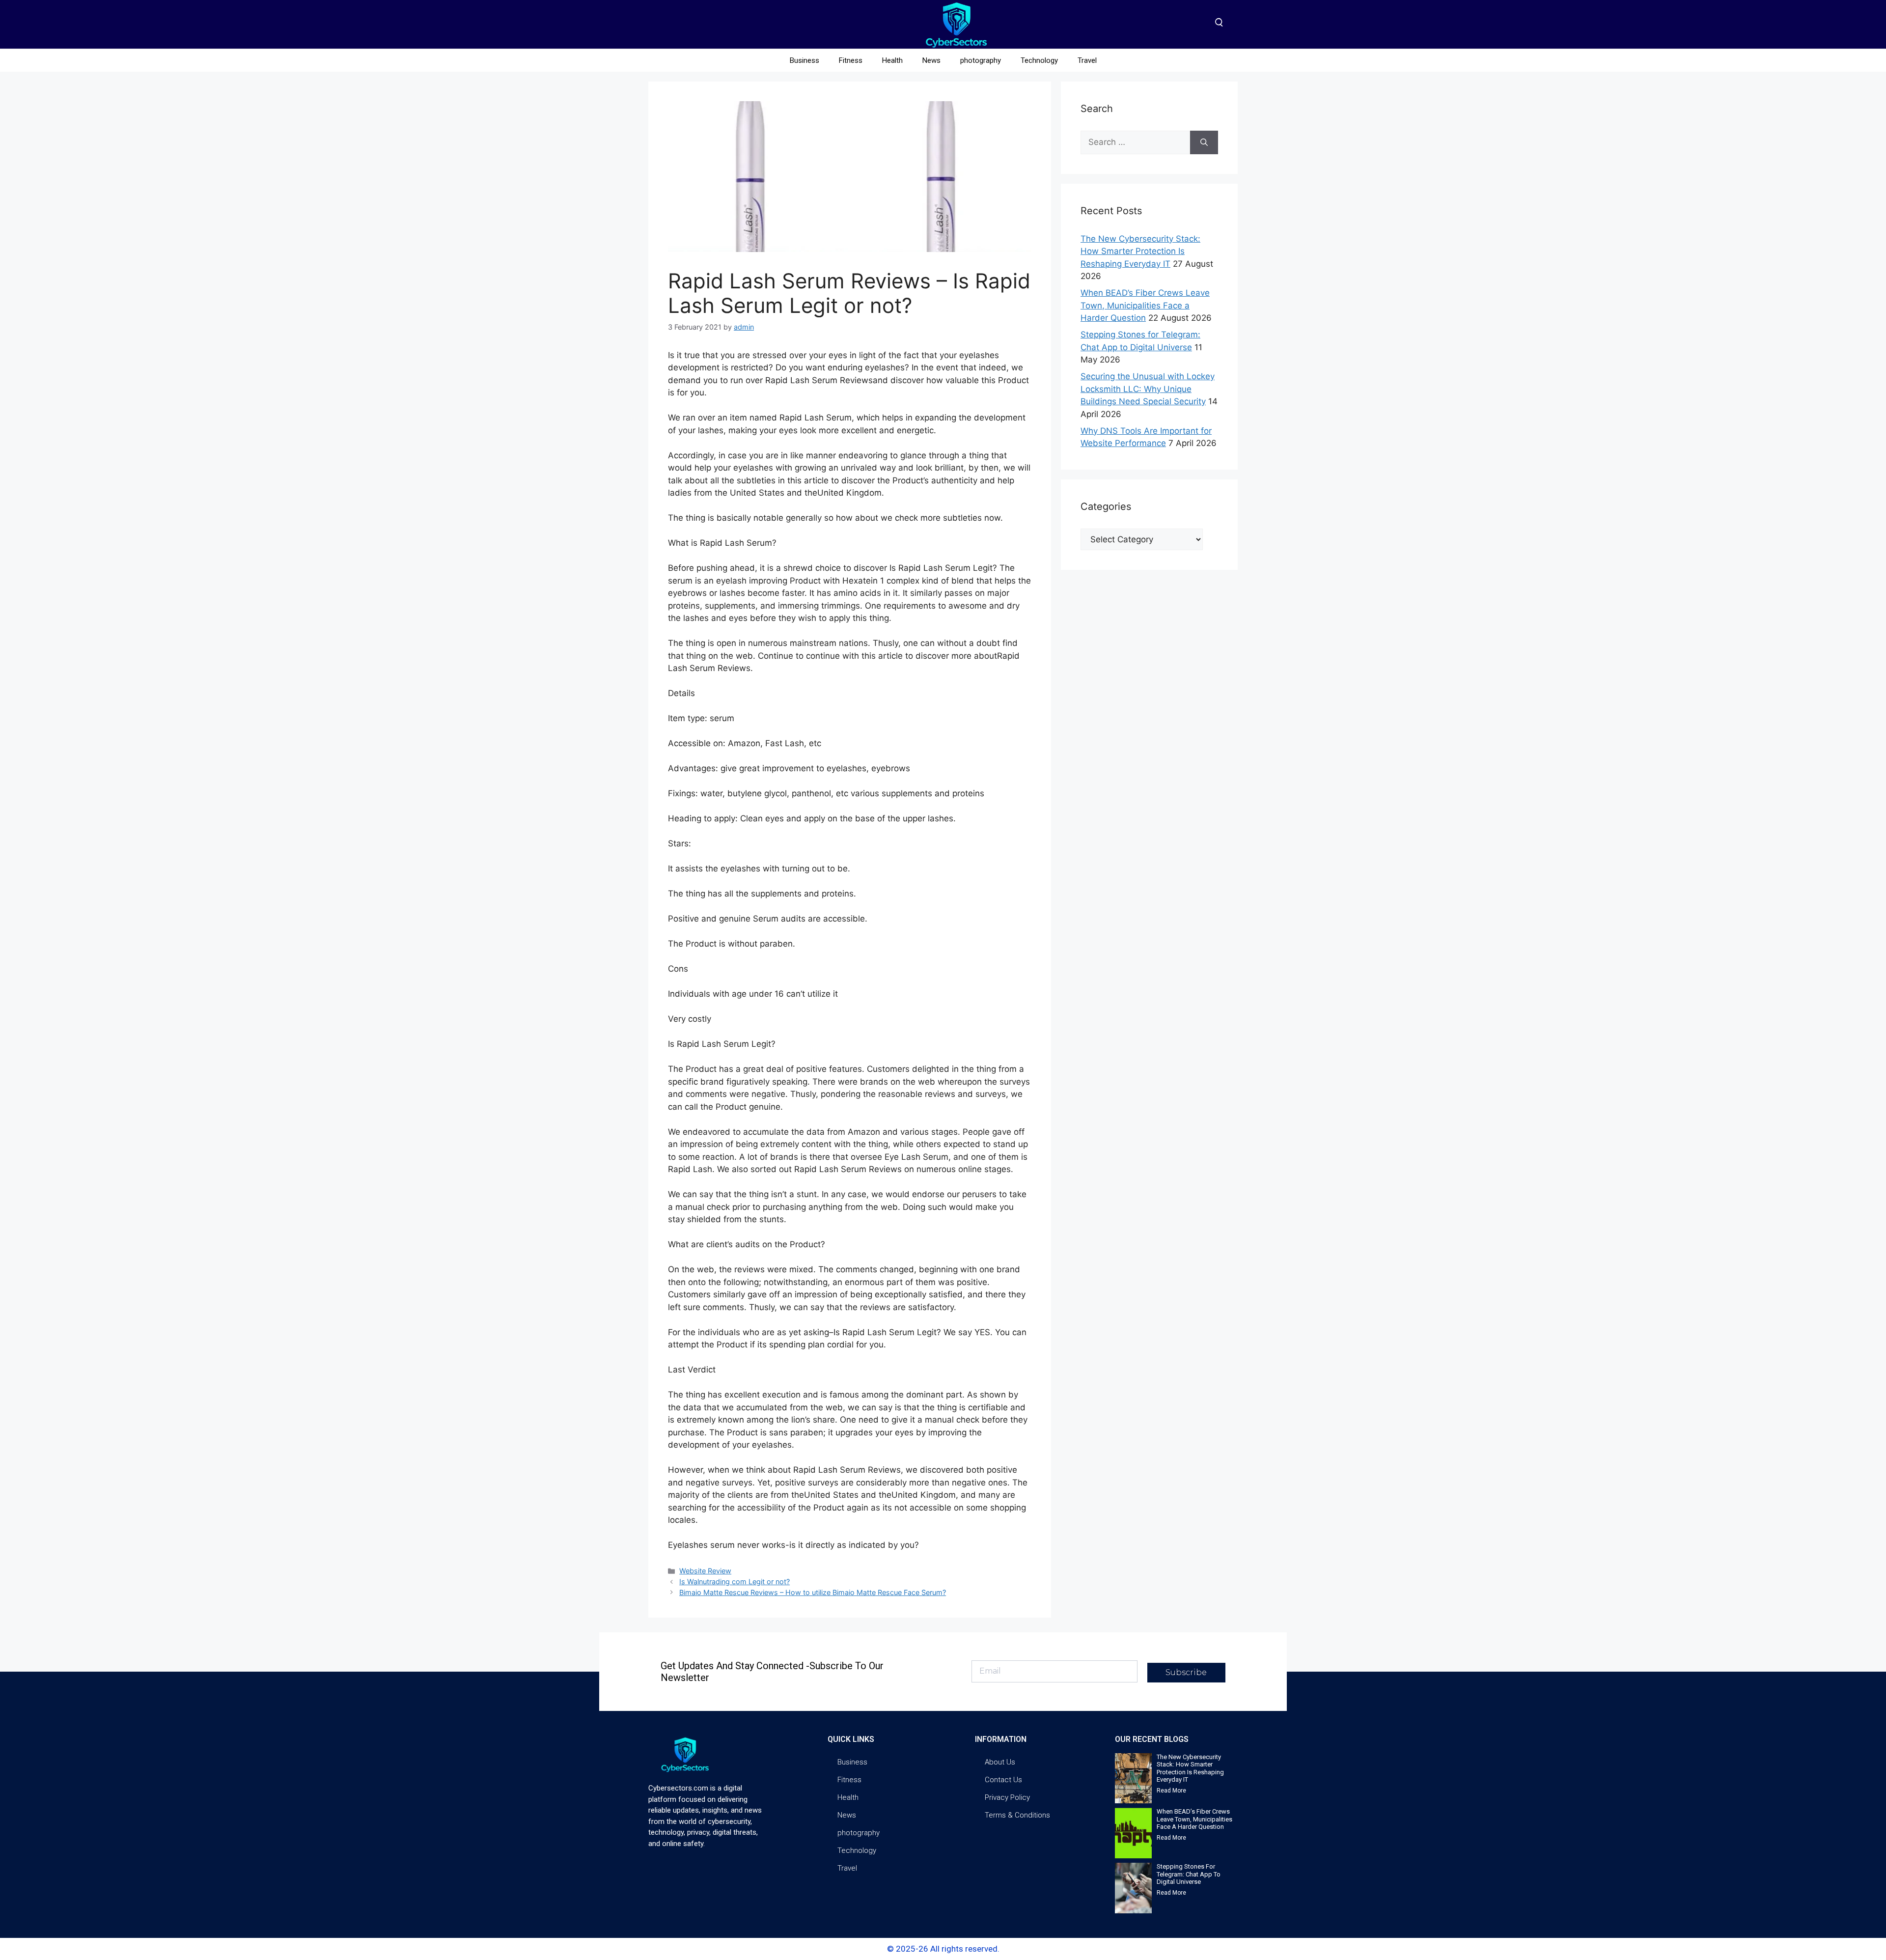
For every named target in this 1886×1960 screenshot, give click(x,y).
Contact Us (1003, 1780)
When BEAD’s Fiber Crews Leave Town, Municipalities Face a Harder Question (1145, 305)
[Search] (1204, 142)
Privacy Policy (1007, 1797)
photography (981, 60)
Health (892, 60)
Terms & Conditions (1017, 1815)
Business (804, 60)
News (931, 60)
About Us (1000, 1762)
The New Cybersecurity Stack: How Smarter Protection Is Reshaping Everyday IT (1140, 251)
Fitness (851, 60)
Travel (1087, 60)
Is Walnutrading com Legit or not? (735, 1582)
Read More (1171, 1791)
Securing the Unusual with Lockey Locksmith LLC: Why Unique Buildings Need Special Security (1148, 389)
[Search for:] (1135, 142)
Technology (1039, 60)
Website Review (705, 1571)
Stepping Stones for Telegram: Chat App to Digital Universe (1189, 1874)
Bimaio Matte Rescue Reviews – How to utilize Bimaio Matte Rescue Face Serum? (813, 1592)
